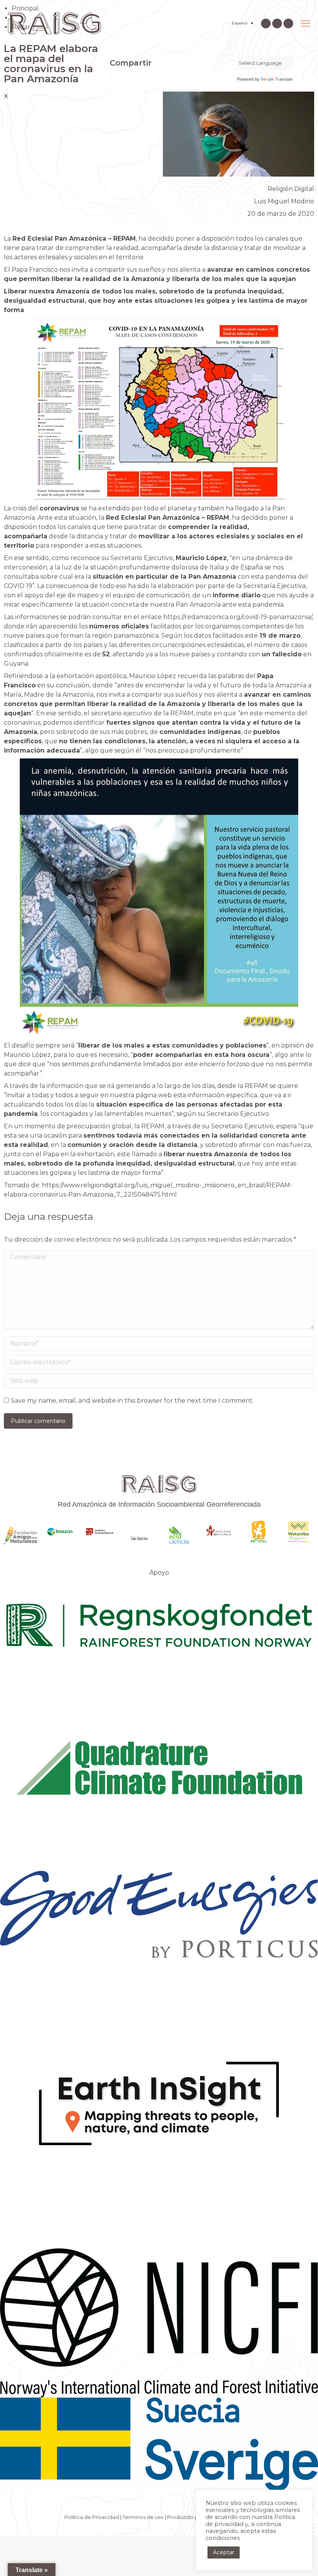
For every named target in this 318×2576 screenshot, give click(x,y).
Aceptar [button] (224, 2552)
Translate (284, 79)
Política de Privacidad (92, 2517)
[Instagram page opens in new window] (266, 23)
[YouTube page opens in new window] (288, 23)
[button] (112, 79)
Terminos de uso (143, 2517)
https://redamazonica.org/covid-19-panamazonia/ (238, 617)
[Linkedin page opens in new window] (277, 23)
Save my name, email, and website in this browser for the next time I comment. (132, 1401)
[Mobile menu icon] (306, 23)
